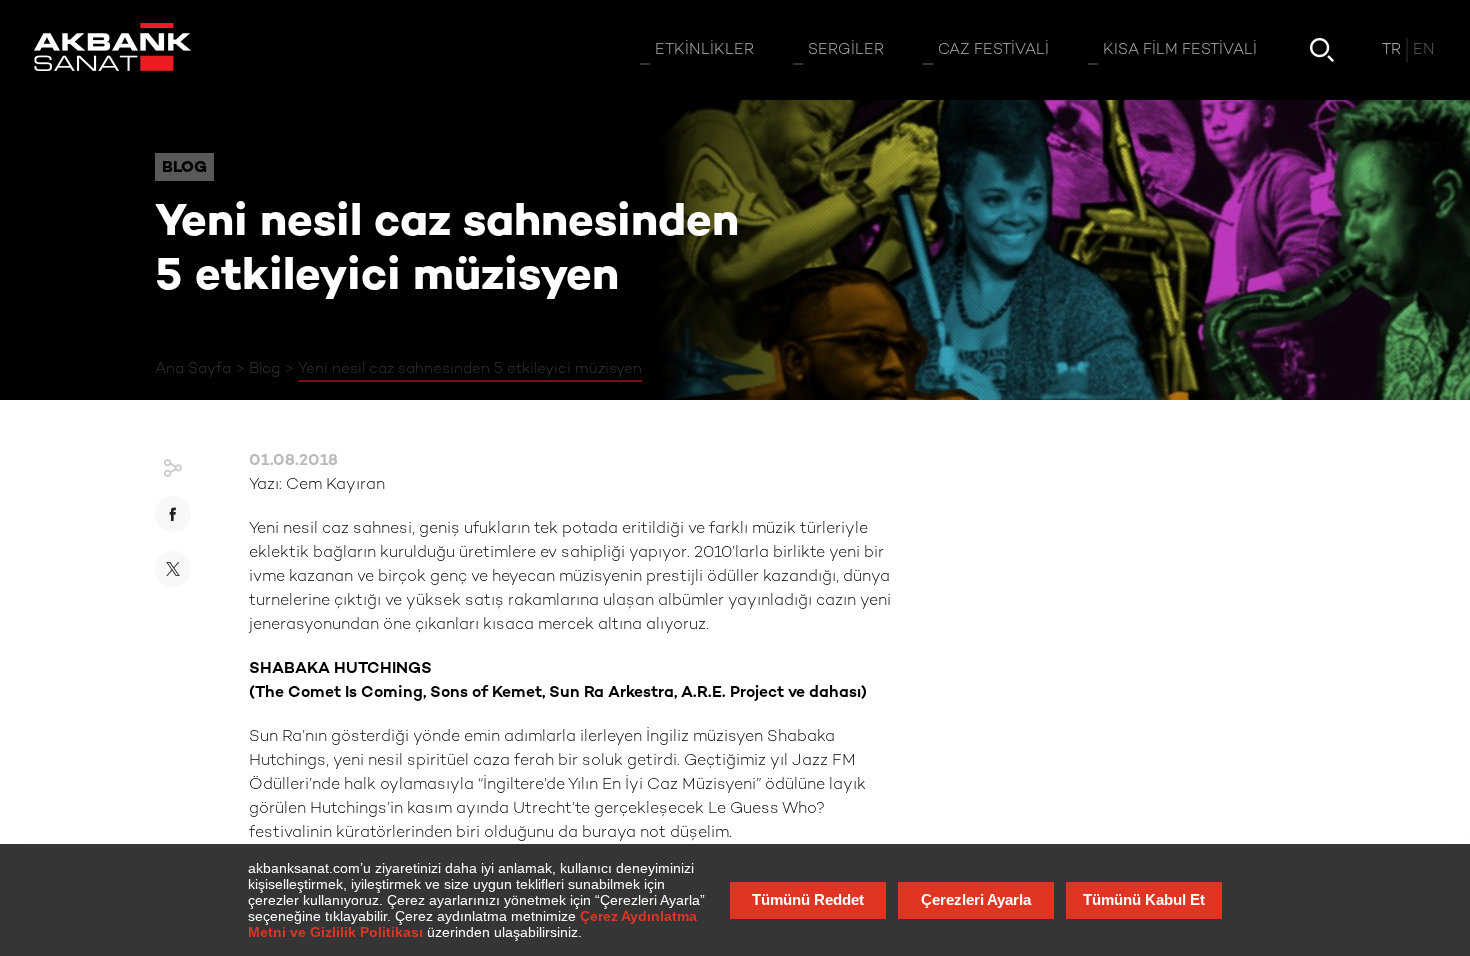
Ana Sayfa (193, 369)
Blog (264, 369)
